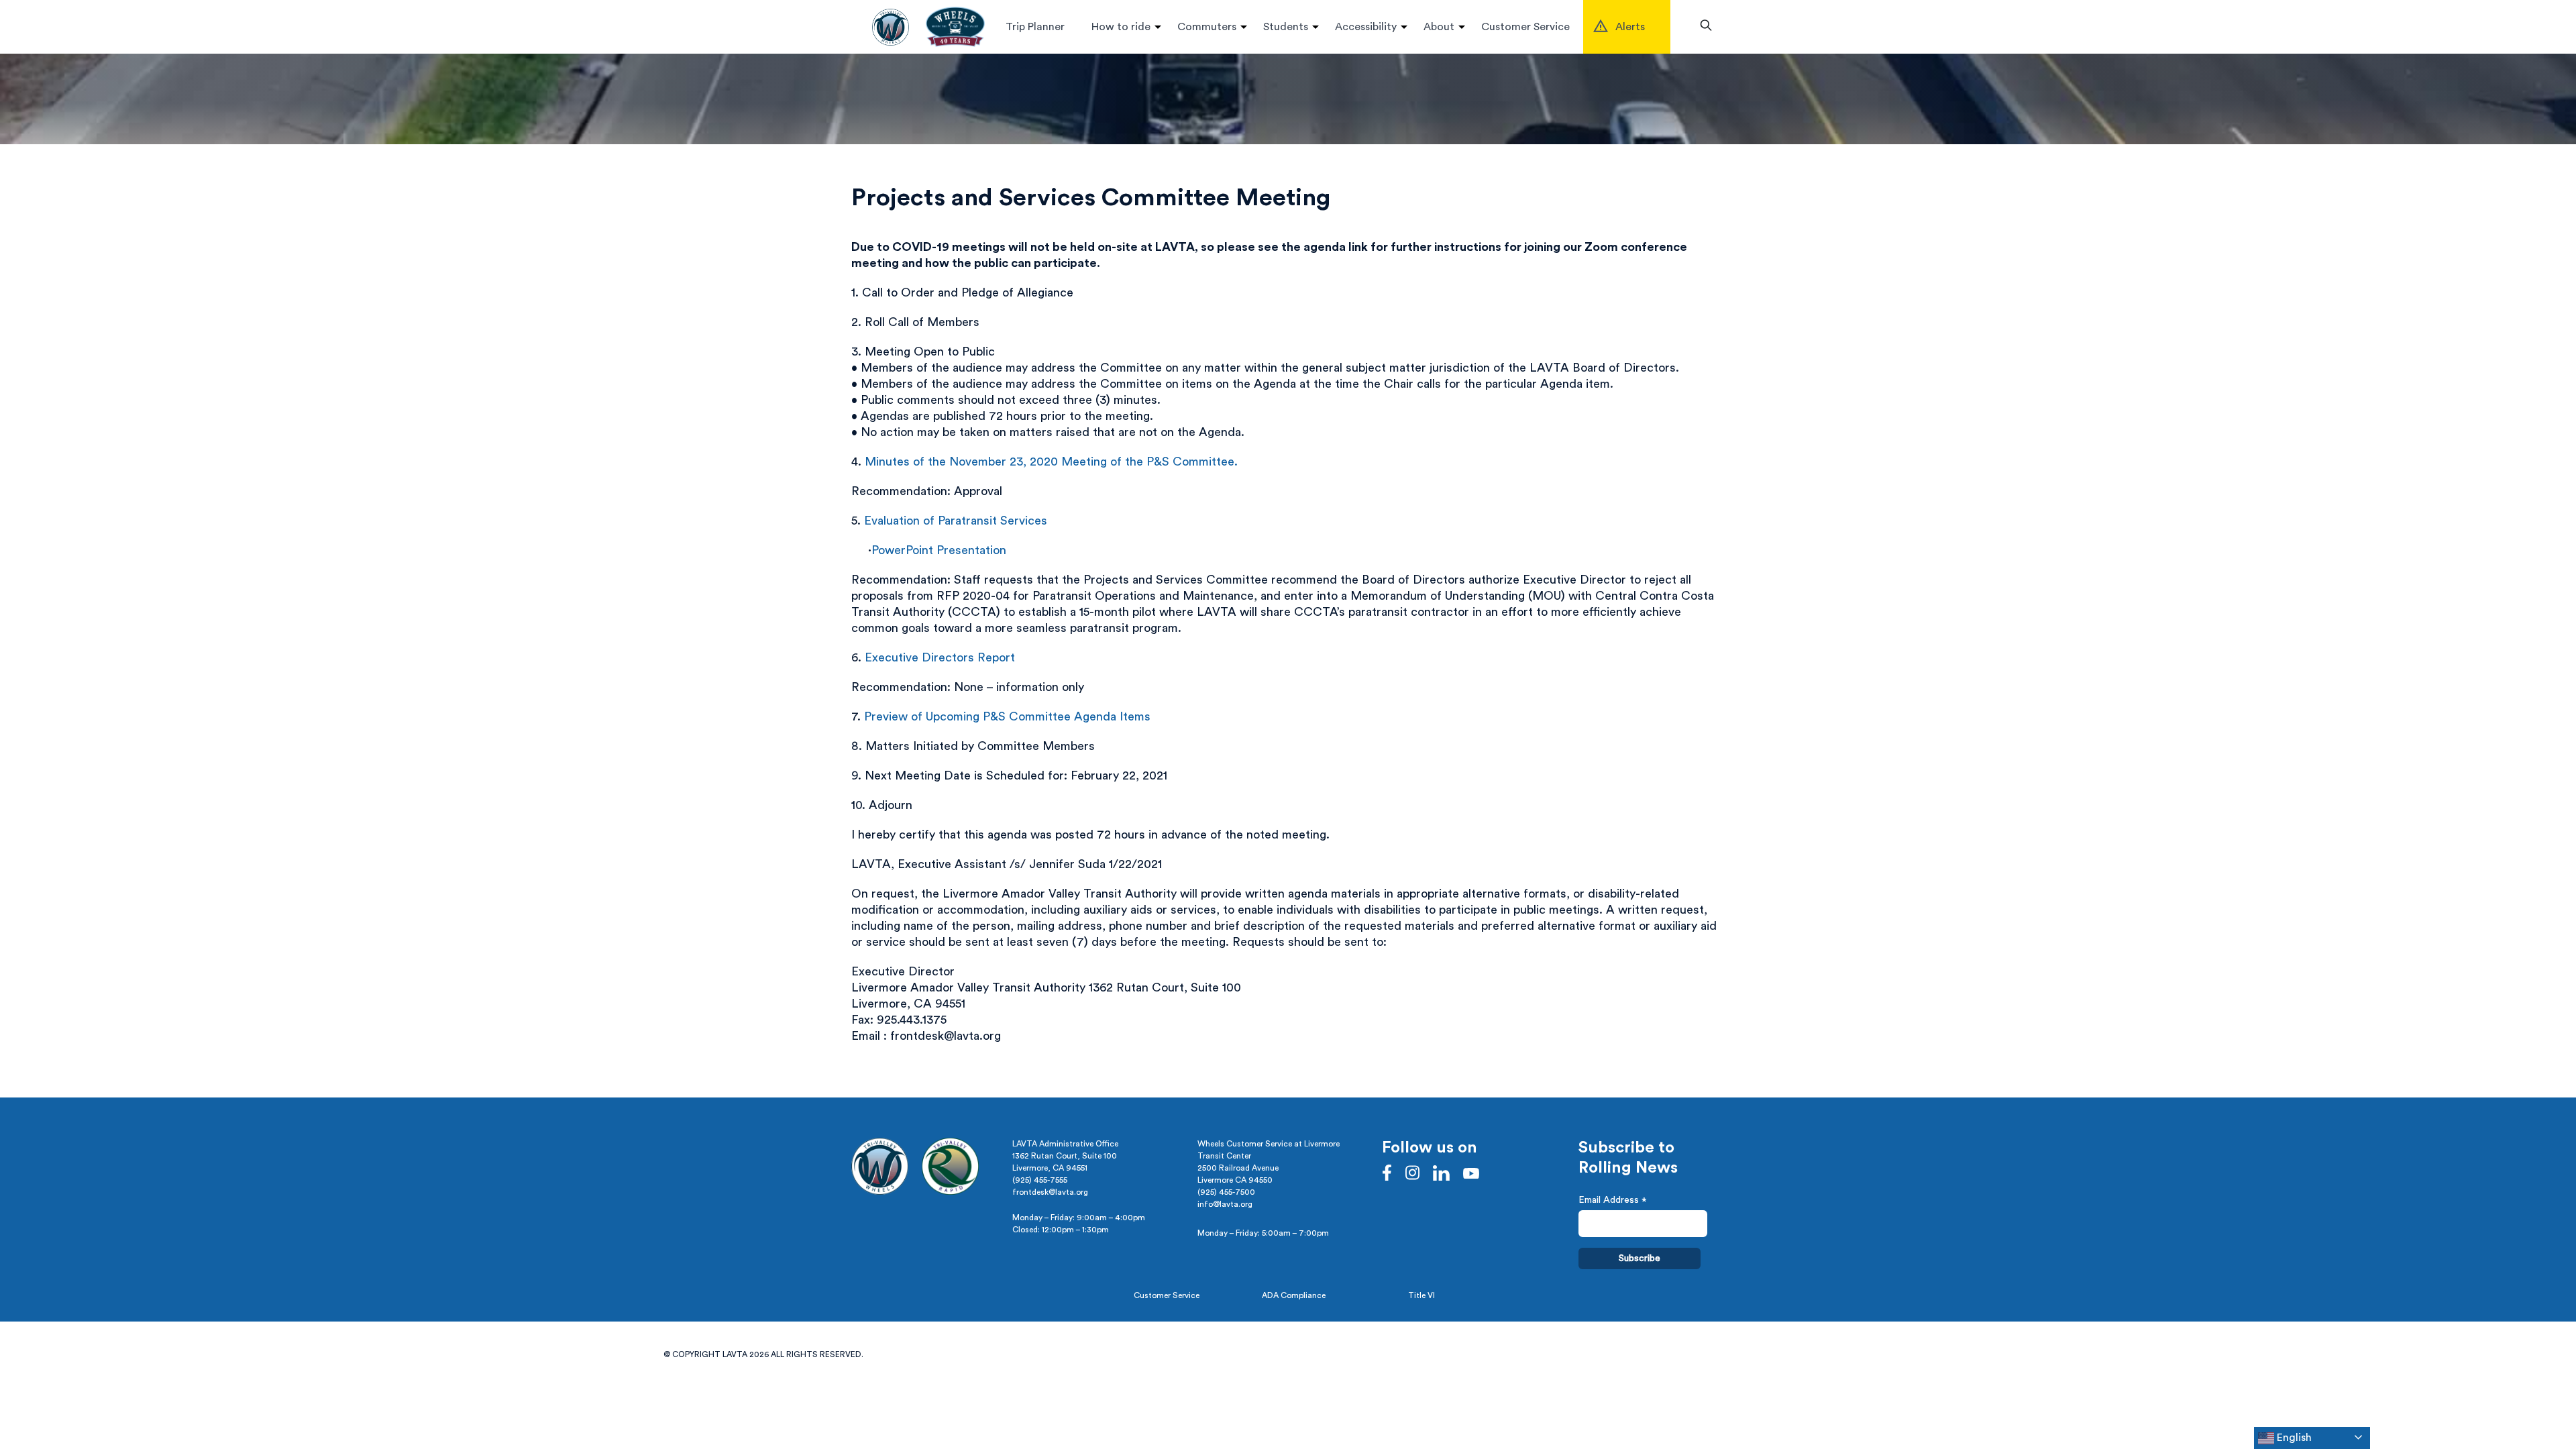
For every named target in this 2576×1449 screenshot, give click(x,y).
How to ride (1121, 27)
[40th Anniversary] (955, 27)
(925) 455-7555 (1040, 1180)
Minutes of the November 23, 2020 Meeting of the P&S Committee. (1051, 462)
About (1439, 27)
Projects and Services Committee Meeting (1091, 198)
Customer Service (1525, 27)
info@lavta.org (1225, 1204)
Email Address (1613, 1202)
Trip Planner (1035, 27)
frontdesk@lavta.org (1050, 1192)
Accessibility (1366, 27)
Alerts (1630, 27)
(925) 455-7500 (1226, 1192)
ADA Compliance (1294, 1295)
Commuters (1207, 27)
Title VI (1421, 1295)
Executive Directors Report (940, 657)
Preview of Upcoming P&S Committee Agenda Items (1007, 716)
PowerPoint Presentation (939, 550)
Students (1286, 27)
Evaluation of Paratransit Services (956, 521)
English (2293, 1438)
